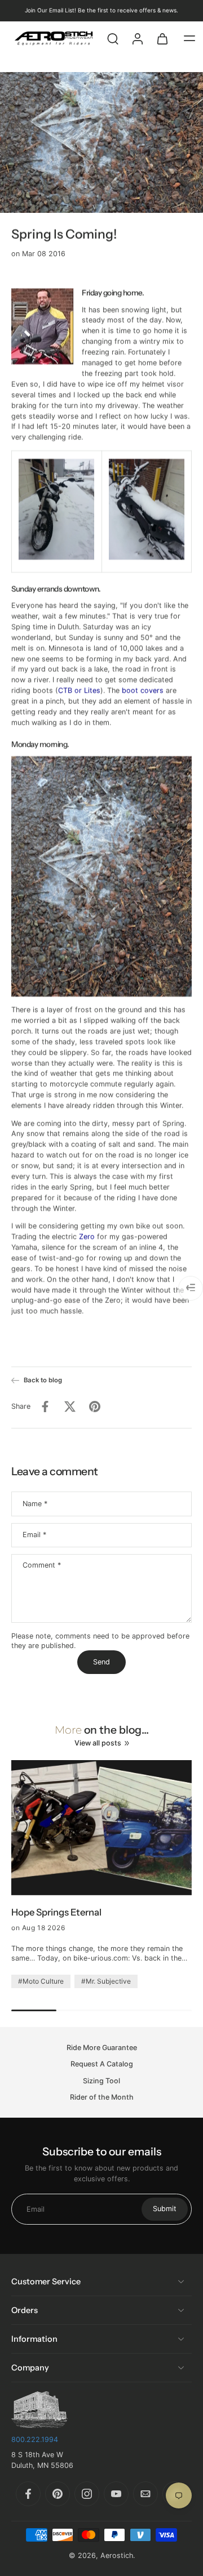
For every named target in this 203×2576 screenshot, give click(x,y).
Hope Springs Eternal (56, 1912)
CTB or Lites (79, 691)
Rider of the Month (102, 2097)
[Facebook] (28, 2494)
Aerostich (117, 2555)
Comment (42, 1565)
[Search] (113, 38)
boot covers (143, 691)
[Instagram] (87, 2494)
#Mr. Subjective (106, 1981)
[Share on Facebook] (45, 1407)
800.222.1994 (35, 2439)
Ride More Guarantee (102, 2048)
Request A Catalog (102, 2064)
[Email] (145, 2494)
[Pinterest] (58, 2494)
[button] (189, 38)
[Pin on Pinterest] (95, 1407)
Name (35, 1504)
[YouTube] (116, 2494)
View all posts (98, 1743)
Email (34, 1535)
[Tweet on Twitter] (70, 1407)
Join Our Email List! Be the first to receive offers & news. (101, 10)
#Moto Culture (41, 1981)
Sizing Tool (101, 2081)
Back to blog (43, 1380)
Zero (87, 1237)
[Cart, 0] (162, 38)
